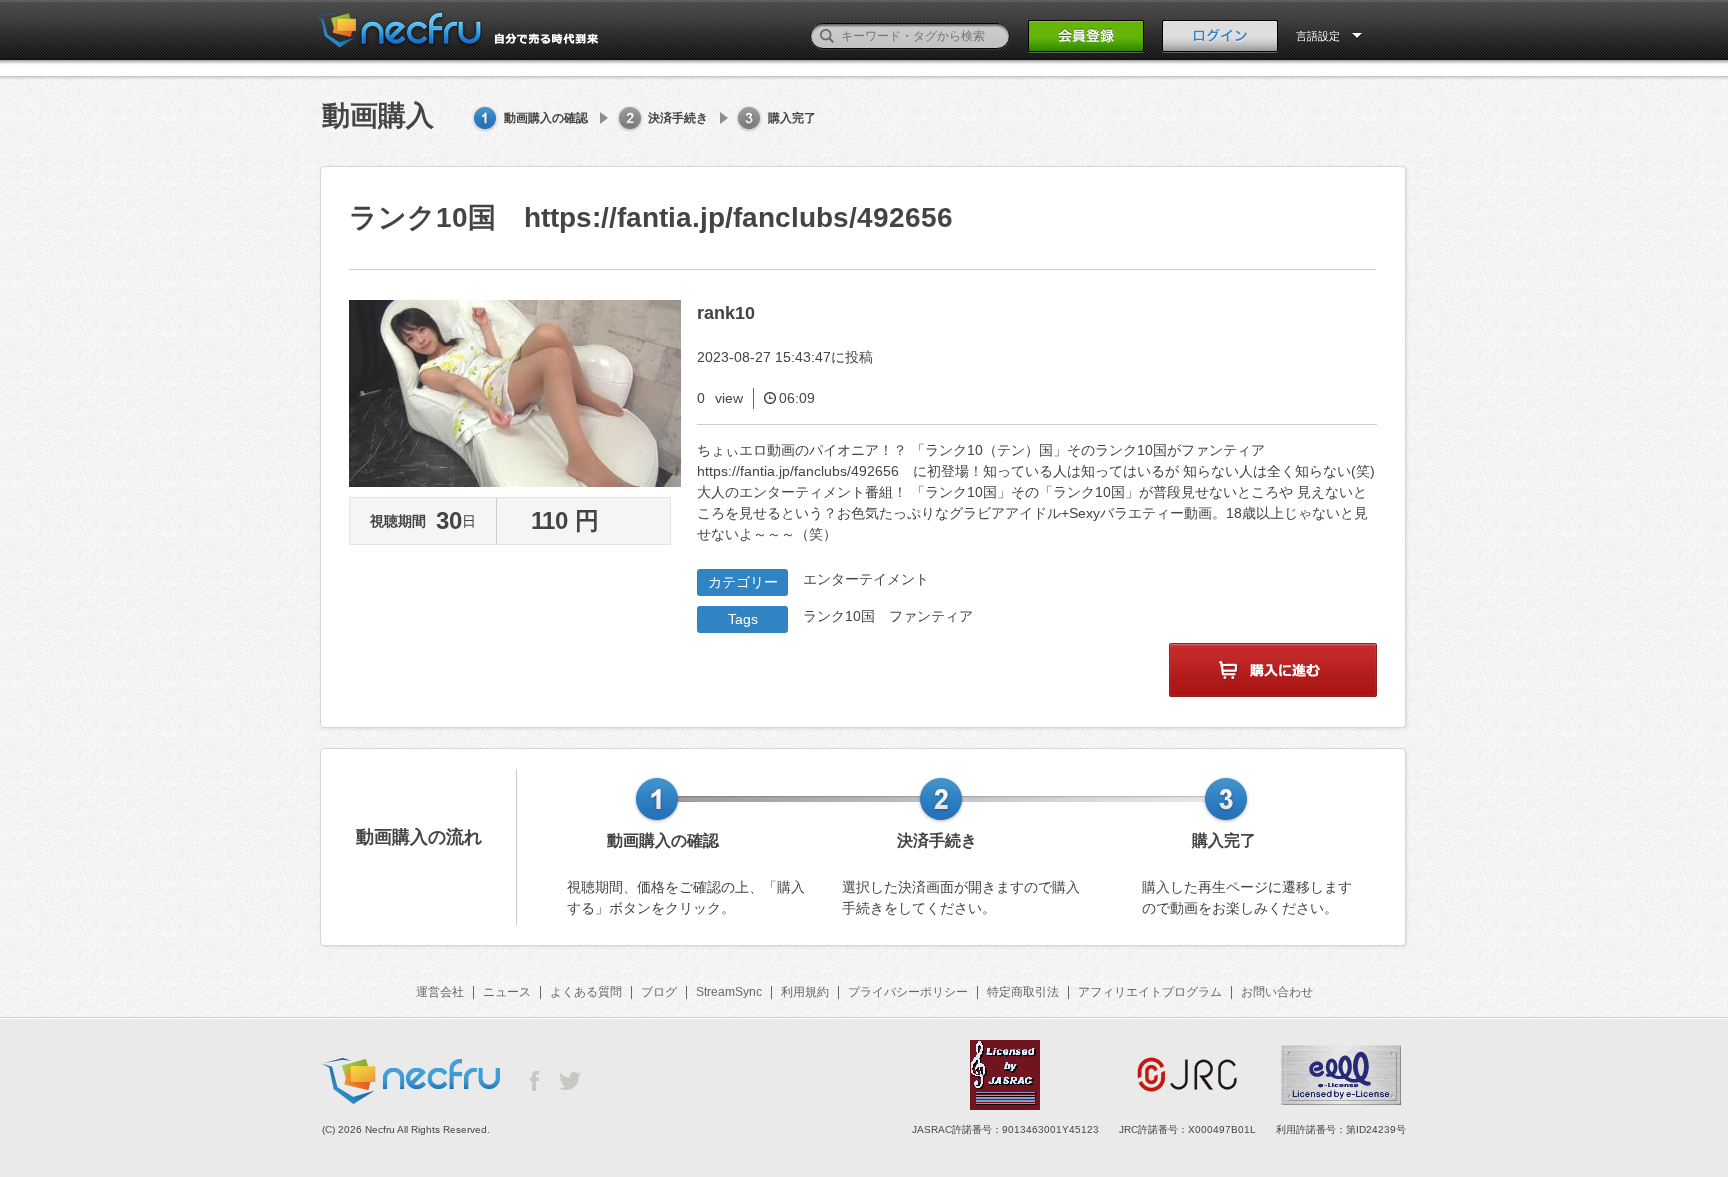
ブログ (659, 992)
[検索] (827, 36)
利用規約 (805, 992)
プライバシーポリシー (908, 992)
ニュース (507, 992)
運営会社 (440, 992)
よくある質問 (586, 992)
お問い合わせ (1277, 992)
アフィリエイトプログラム (1150, 992)
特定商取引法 (1023, 992)
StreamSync (729, 992)
